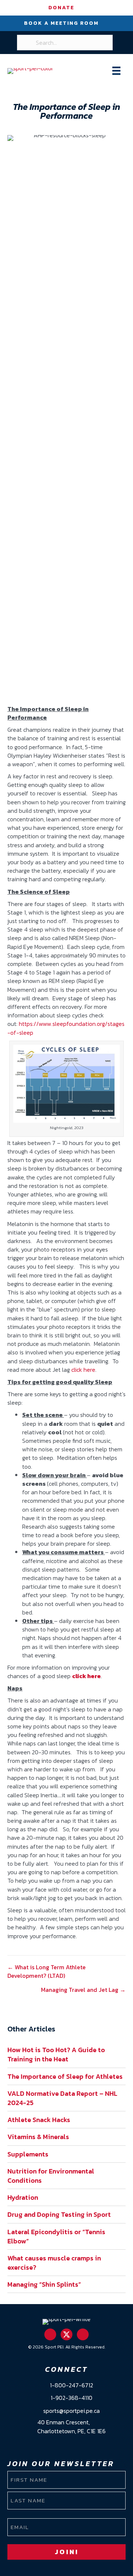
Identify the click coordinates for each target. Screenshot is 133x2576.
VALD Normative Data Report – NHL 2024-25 (62, 2098)
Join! (67, 2552)
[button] (50, 2334)
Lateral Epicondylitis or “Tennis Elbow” (56, 2236)
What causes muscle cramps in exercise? (54, 2263)
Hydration (23, 2197)
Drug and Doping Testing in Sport (59, 2214)
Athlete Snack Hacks (39, 2120)
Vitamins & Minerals (38, 2137)
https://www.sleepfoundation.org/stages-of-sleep (66, 1028)
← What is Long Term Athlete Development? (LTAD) (47, 1971)
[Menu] (116, 71)
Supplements (28, 2154)
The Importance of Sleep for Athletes (65, 2076)
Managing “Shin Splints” (44, 2284)
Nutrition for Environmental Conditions (51, 2176)
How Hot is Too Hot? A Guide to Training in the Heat (56, 2054)
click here (83, 1370)
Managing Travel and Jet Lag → (83, 1990)
